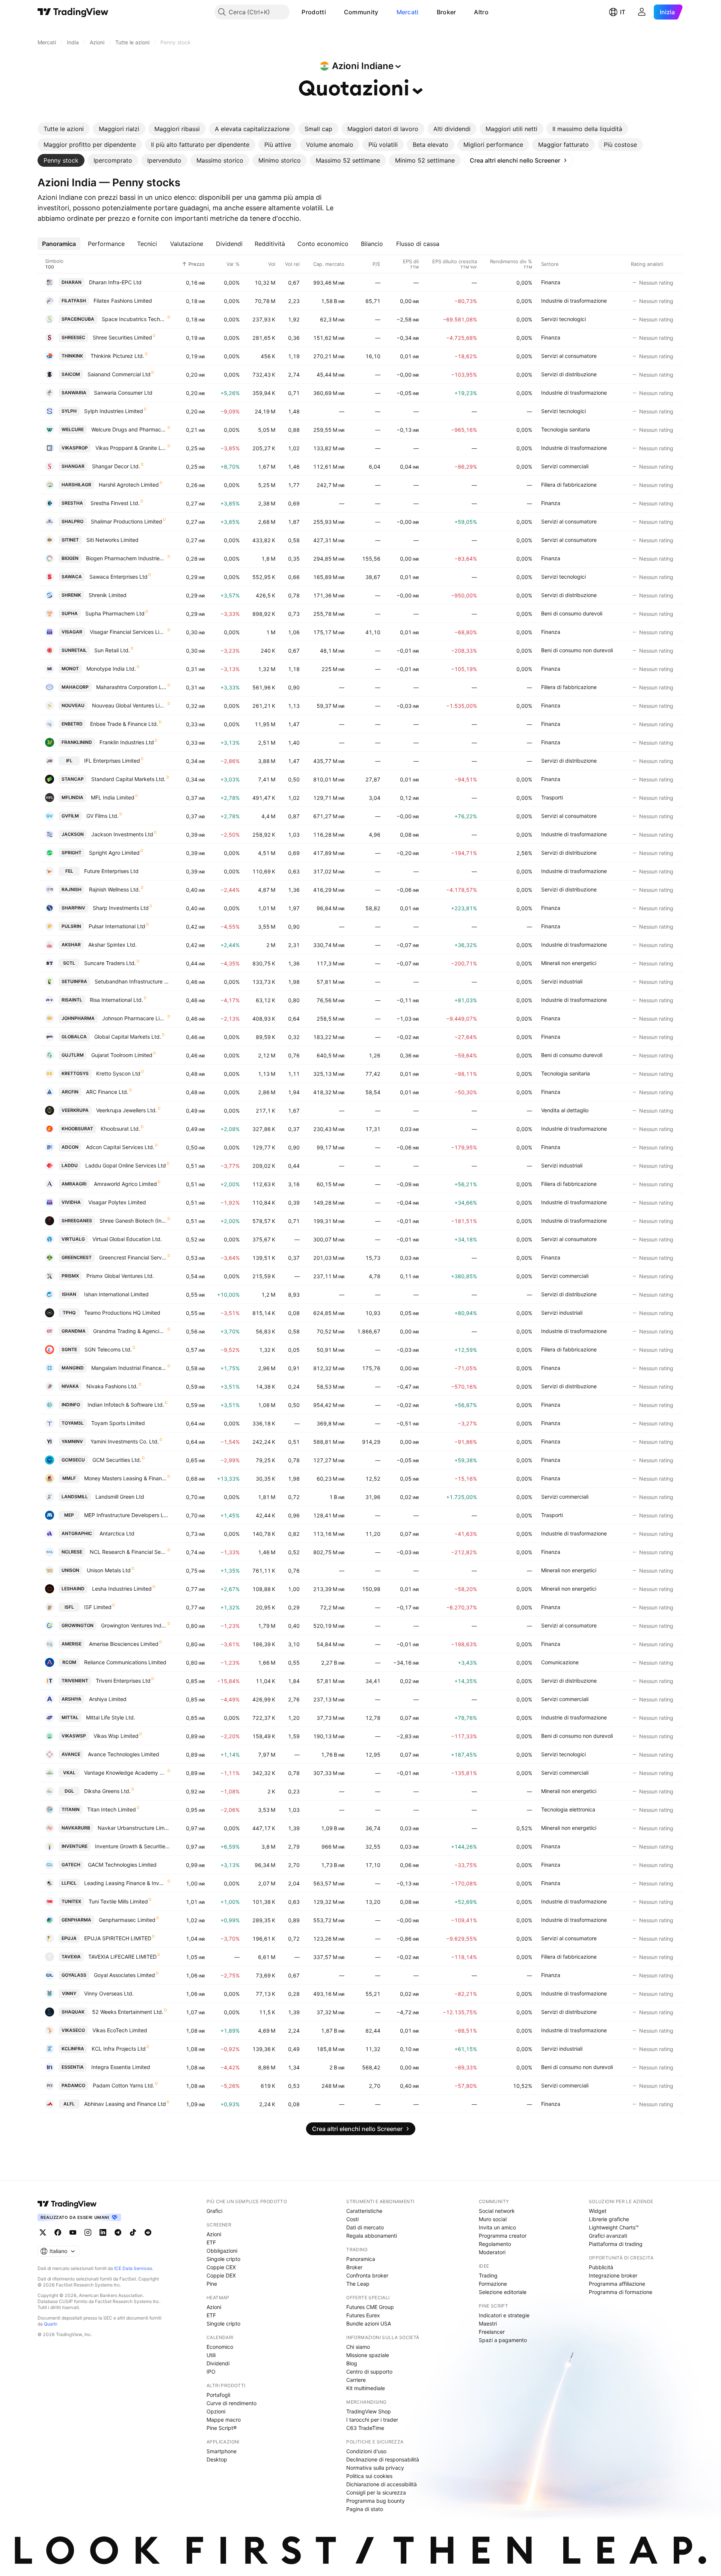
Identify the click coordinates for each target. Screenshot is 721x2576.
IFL (69, 761)
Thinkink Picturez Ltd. (117, 356)
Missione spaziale (368, 2355)
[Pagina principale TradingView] (73, 12)
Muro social (493, 2219)
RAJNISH (72, 889)
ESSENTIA (73, 2067)
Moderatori (492, 2252)
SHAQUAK (73, 2012)
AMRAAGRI (74, 1184)
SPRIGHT (72, 853)
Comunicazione (560, 1662)
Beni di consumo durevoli (572, 613)
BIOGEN (70, 558)
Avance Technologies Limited (124, 1754)
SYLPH (69, 411)
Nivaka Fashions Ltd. (112, 1386)
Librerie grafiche (609, 2219)
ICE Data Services (133, 2268)
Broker (446, 12)
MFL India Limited (113, 797)
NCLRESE (72, 1552)
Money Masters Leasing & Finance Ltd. (125, 1478)
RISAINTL (72, 1000)
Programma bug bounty (376, 2501)
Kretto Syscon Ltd (118, 1073)
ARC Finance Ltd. (107, 1092)
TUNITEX (71, 1901)
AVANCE (71, 1754)
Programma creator (503, 2236)
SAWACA (72, 577)
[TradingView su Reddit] (148, 2232)
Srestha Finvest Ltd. (115, 503)
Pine (212, 2284)
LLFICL (69, 1883)
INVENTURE (75, 1846)
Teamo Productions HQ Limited (122, 1313)
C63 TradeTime (365, 2428)
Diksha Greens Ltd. (107, 1791)
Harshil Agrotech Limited (129, 485)
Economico (220, 2347)
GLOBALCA (74, 1037)
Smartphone (222, 2451)
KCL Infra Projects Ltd (119, 2049)
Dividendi (218, 2363)
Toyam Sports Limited (118, 1423)
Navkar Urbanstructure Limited (134, 1828)
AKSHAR (71, 945)
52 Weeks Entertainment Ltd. (128, 2012)
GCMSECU (73, 1460)
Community (361, 12)
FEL (69, 871)
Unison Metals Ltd (109, 1570)
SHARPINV (73, 908)
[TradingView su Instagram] (88, 2232)
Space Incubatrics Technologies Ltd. (134, 319)
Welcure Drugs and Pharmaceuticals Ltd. (129, 429)
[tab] (64, 129)
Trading (488, 2275)
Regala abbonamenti (372, 2236)
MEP (69, 1515)
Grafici (214, 2211)
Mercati (408, 12)
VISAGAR (72, 632)
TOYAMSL (73, 1423)
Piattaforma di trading (616, 2244)
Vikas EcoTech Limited (120, 2030)
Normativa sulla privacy (375, 2468)
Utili (211, 2355)
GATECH (71, 1865)
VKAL (69, 1773)
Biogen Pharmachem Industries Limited (126, 558)
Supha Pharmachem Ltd (115, 613)
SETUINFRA (74, 981)
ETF (211, 2242)
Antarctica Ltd (117, 1533)
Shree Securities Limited (122, 337)
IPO (211, 2372)
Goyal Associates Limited (124, 1975)
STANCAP (73, 779)
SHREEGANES (77, 1221)
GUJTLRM (73, 1055)
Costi (352, 2219)
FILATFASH (74, 301)
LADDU (70, 1165)
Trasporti (552, 797)
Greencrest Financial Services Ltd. (133, 1257)
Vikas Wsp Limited (116, 1736)
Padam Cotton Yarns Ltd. (124, 2085)
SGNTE (69, 1349)
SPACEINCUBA (78, 319)
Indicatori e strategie (504, 2315)
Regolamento (495, 2244)
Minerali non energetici (569, 963)
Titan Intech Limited (112, 1809)
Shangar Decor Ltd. (116, 466)
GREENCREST (77, 1257)
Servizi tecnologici (563, 319)
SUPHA (70, 613)
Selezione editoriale (503, 2292)
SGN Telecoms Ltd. (108, 1349)
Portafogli (218, 2395)
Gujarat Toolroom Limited (122, 1055)
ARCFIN (70, 1092)
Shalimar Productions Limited (127, 521)
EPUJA (69, 1938)
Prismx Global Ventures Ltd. (120, 1276)
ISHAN (69, 1294)
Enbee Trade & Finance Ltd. (124, 724)
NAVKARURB (76, 1828)
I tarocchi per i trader (372, 2420)
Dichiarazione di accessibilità (382, 2484)
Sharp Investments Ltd (121, 908)
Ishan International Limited (116, 1294)
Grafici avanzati (608, 2236)
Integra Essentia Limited (121, 2067)
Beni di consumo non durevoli (577, 650)
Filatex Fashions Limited (123, 301)
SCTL (69, 963)
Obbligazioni (222, 2251)
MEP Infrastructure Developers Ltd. (127, 1515)
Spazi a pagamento (503, 2340)
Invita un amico (497, 2227)
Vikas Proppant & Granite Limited (131, 448)
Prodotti (314, 12)
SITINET (70, 540)
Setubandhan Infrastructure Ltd (132, 981)
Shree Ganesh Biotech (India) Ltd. (133, 1221)
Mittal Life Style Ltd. (111, 1717)
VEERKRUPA (75, 1110)
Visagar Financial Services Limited (128, 632)
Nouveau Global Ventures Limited (129, 705)
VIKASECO (73, 2030)
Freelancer (492, 2332)
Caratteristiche (364, 2211)
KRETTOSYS (75, 1073)
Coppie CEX (221, 2267)
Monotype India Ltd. (111, 669)
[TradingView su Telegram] (118, 2232)
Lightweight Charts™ (614, 2227)
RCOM (69, 1662)
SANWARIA (74, 393)
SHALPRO (72, 521)
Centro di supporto (369, 2372)
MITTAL (70, 1717)
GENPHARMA (76, 1920)
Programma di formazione (621, 2292)
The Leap (358, 2284)
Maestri (488, 2323)
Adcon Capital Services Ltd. (120, 1147)
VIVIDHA (71, 1202)
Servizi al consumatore (569, 356)
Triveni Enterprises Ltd (123, 1681)
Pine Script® (222, 2428)
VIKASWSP (74, 1736)
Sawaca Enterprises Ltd (118, 577)
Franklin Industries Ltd (127, 742)
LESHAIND (73, 1589)
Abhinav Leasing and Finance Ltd (125, 2104)
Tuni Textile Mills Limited (118, 1901)
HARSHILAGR (76, 485)
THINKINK (72, 356)
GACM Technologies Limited (122, 1865)
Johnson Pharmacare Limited (134, 1018)
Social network (497, 2211)
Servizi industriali (562, 981)
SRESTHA (72, 503)
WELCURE (73, 429)
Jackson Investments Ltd (122, 834)
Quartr (51, 2324)
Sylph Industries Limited (114, 411)
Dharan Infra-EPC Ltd (115, 282)
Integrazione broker (613, 2275)
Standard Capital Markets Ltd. (128, 779)
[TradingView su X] (43, 2232)
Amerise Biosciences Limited (124, 1644)
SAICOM (71, 374)
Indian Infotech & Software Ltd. (126, 1405)
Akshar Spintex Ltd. (112, 945)
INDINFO (71, 1405)
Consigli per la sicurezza (376, 2492)
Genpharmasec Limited (127, 1920)
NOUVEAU (73, 705)
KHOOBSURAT (77, 1129)
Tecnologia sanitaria (566, 429)
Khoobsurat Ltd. (120, 1129)
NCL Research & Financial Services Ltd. (128, 1552)
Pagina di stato (365, 2509)
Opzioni (216, 2411)
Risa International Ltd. (116, 1000)
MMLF (69, 1478)
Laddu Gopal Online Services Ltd (126, 1165)
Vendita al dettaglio (565, 1110)
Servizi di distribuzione (569, 374)
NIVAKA (70, 1386)
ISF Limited (98, 1607)
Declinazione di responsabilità (383, 2459)
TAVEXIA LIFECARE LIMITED (122, 1957)
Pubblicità (601, 2267)
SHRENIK (71, 595)
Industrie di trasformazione (574, 301)
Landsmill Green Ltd (120, 1497)
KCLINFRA (73, 2049)
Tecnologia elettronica (568, 1809)
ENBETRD (72, 724)
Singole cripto (223, 2259)
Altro (481, 12)
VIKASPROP (75, 448)
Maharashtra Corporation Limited (131, 687)
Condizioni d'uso (366, 2451)
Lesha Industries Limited (122, 1589)
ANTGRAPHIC (77, 1533)
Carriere (356, 2380)
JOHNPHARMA (78, 1018)
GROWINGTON (78, 1625)
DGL (69, 1791)
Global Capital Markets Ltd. (128, 1037)
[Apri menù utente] (642, 12)
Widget (598, 2211)
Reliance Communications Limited (125, 1662)
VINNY (69, 1993)
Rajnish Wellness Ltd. (115, 889)
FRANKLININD (77, 742)
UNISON (70, 1570)
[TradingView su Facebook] (58, 2232)
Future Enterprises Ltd (111, 871)
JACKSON (73, 834)
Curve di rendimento (232, 2403)
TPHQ (69, 1313)
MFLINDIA (72, 797)
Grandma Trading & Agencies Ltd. (130, 1331)
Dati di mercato (365, 2227)
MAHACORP (75, 687)
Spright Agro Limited (114, 853)
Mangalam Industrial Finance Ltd (129, 1368)
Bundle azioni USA (369, 2323)
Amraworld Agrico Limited (125, 1184)
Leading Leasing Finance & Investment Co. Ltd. (125, 1883)
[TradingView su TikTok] (133, 2232)
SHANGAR (73, 466)
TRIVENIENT (75, 1681)
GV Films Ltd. (103, 816)
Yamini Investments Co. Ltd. (125, 1441)
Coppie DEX (221, 2275)
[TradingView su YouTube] (73, 2232)
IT (623, 12)
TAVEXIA (71, 1957)
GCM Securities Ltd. (117, 1460)
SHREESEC (73, 337)
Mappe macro (224, 2420)
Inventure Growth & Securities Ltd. (133, 1846)
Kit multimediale (366, 2388)
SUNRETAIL (74, 650)
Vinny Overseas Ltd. (109, 1993)
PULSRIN (71, 926)
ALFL (69, 2104)
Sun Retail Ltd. (112, 650)
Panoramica (361, 2259)
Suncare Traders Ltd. (110, 963)
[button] (332, 12)
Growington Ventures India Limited (134, 1625)
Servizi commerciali (565, 466)
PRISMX (70, 1276)
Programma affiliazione (617, 2284)
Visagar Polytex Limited (117, 1202)
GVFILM (70, 816)
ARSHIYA (72, 1699)
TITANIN (71, 1809)
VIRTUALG (73, 1239)
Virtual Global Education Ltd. (127, 1239)
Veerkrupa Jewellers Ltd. (127, 1110)
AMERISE (72, 1644)
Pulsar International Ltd (117, 926)
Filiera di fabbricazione (569, 485)
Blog (352, 2363)
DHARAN (72, 282)
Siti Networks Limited (112, 540)
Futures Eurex (363, 2315)
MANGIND (73, 1368)
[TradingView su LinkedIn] (103, 2232)
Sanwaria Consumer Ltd (123, 393)
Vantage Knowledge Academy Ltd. (125, 1773)
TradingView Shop (369, 2411)
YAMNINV (72, 1441)
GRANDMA (74, 1331)
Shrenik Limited (108, 595)
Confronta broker (367, 2275)
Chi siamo (358, 2347)
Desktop (217, 2459)
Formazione (493, 2284)
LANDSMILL (75, 1497)
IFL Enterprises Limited (112, 761)
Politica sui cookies (369, 2476)
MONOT (70, 669)
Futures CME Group (370, 2307)
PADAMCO (73, 2085)
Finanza (551, 282)
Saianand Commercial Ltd (119, 374)
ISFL (69, 1607)
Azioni (214, 2234)
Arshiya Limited (108, 1699)
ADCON (70, 1147)
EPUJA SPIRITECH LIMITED (118, 1938)
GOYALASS (74, 1975)
